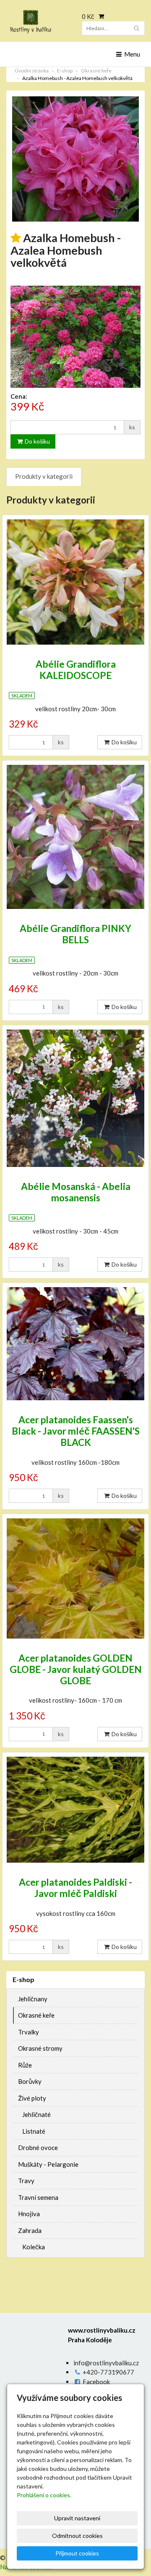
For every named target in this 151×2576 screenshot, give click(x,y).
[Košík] (99, 16)
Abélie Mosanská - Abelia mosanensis (76, 1192)
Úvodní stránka (32, 71)
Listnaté (34, 2131)
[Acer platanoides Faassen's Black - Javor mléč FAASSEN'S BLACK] (75, 1344)
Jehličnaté (36, 2114)
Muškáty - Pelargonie (48, 2164)
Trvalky (29, 2032)
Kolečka (34, 2247)
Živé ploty (32, 2098)
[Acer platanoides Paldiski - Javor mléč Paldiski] (75, 1810)
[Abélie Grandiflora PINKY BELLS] (75, 837)
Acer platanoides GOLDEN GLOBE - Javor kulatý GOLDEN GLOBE (76, 1669)
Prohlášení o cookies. (44, 2495)
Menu (131, 54)
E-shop (65, 71)
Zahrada (30, 2230)
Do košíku (37, 441)
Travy (26, 2181)
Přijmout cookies (77, 2553)
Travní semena (38, 2197)
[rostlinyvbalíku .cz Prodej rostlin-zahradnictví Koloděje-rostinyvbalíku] (38, 22)
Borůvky (30, 2081)
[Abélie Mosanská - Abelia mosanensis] (75, 1098)
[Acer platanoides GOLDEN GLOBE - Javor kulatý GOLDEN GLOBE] (75, 1578)
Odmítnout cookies (77, 2536)
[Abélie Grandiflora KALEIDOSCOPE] (75, 582)
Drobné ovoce (38, 2148)
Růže (25, 2065)
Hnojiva (29, 2214)
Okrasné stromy (40, 2048)
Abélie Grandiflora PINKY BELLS (75, 934)
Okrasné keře (96, 71)
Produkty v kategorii (44, 476)
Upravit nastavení (77, 2518)
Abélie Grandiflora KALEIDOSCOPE (76, 670)
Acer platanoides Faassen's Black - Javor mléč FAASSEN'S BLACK (76, 1431)
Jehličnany (33, 1999)
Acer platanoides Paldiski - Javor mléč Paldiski (75, 1888)
